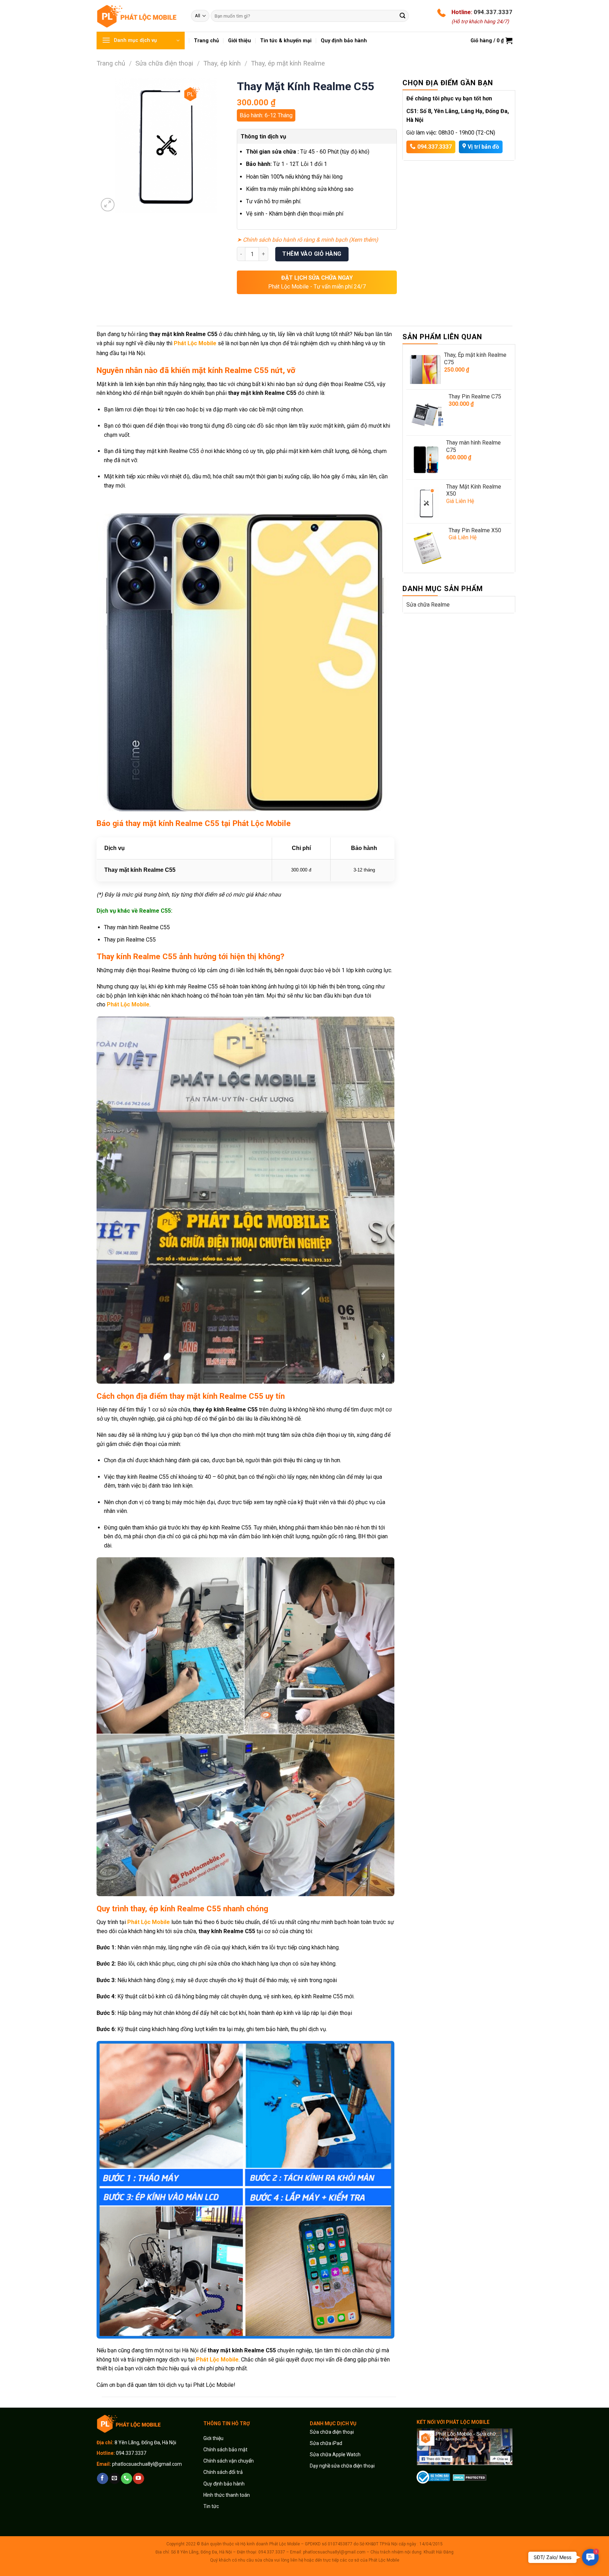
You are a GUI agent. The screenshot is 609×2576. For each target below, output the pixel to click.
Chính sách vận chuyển (229, 2461)
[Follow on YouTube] (138, 2478)
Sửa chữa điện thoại (164, 63)
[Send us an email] (114, 2478)
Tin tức (211, 2506)
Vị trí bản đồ (483, 147)
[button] (590, 2558)
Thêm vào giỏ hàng (312, 254)
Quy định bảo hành (224, 2484)
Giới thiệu (214, 2438)
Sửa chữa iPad (326, 2443)
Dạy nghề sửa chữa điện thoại (342, 2466)
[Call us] (126, 2478)
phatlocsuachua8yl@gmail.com (147, 2464)
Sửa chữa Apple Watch (335, 2454)
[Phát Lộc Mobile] (139, 16)
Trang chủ (111, 63)
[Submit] (402, 16)
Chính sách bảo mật (225, 2450)
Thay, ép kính (222, 63)
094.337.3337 (493, 12)
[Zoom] (108, 205)
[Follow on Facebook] (102, 2478)
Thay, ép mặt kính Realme (288, 63)
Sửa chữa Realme (428, 605)
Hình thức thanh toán (227, 2495)
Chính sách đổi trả (223, 2472)
